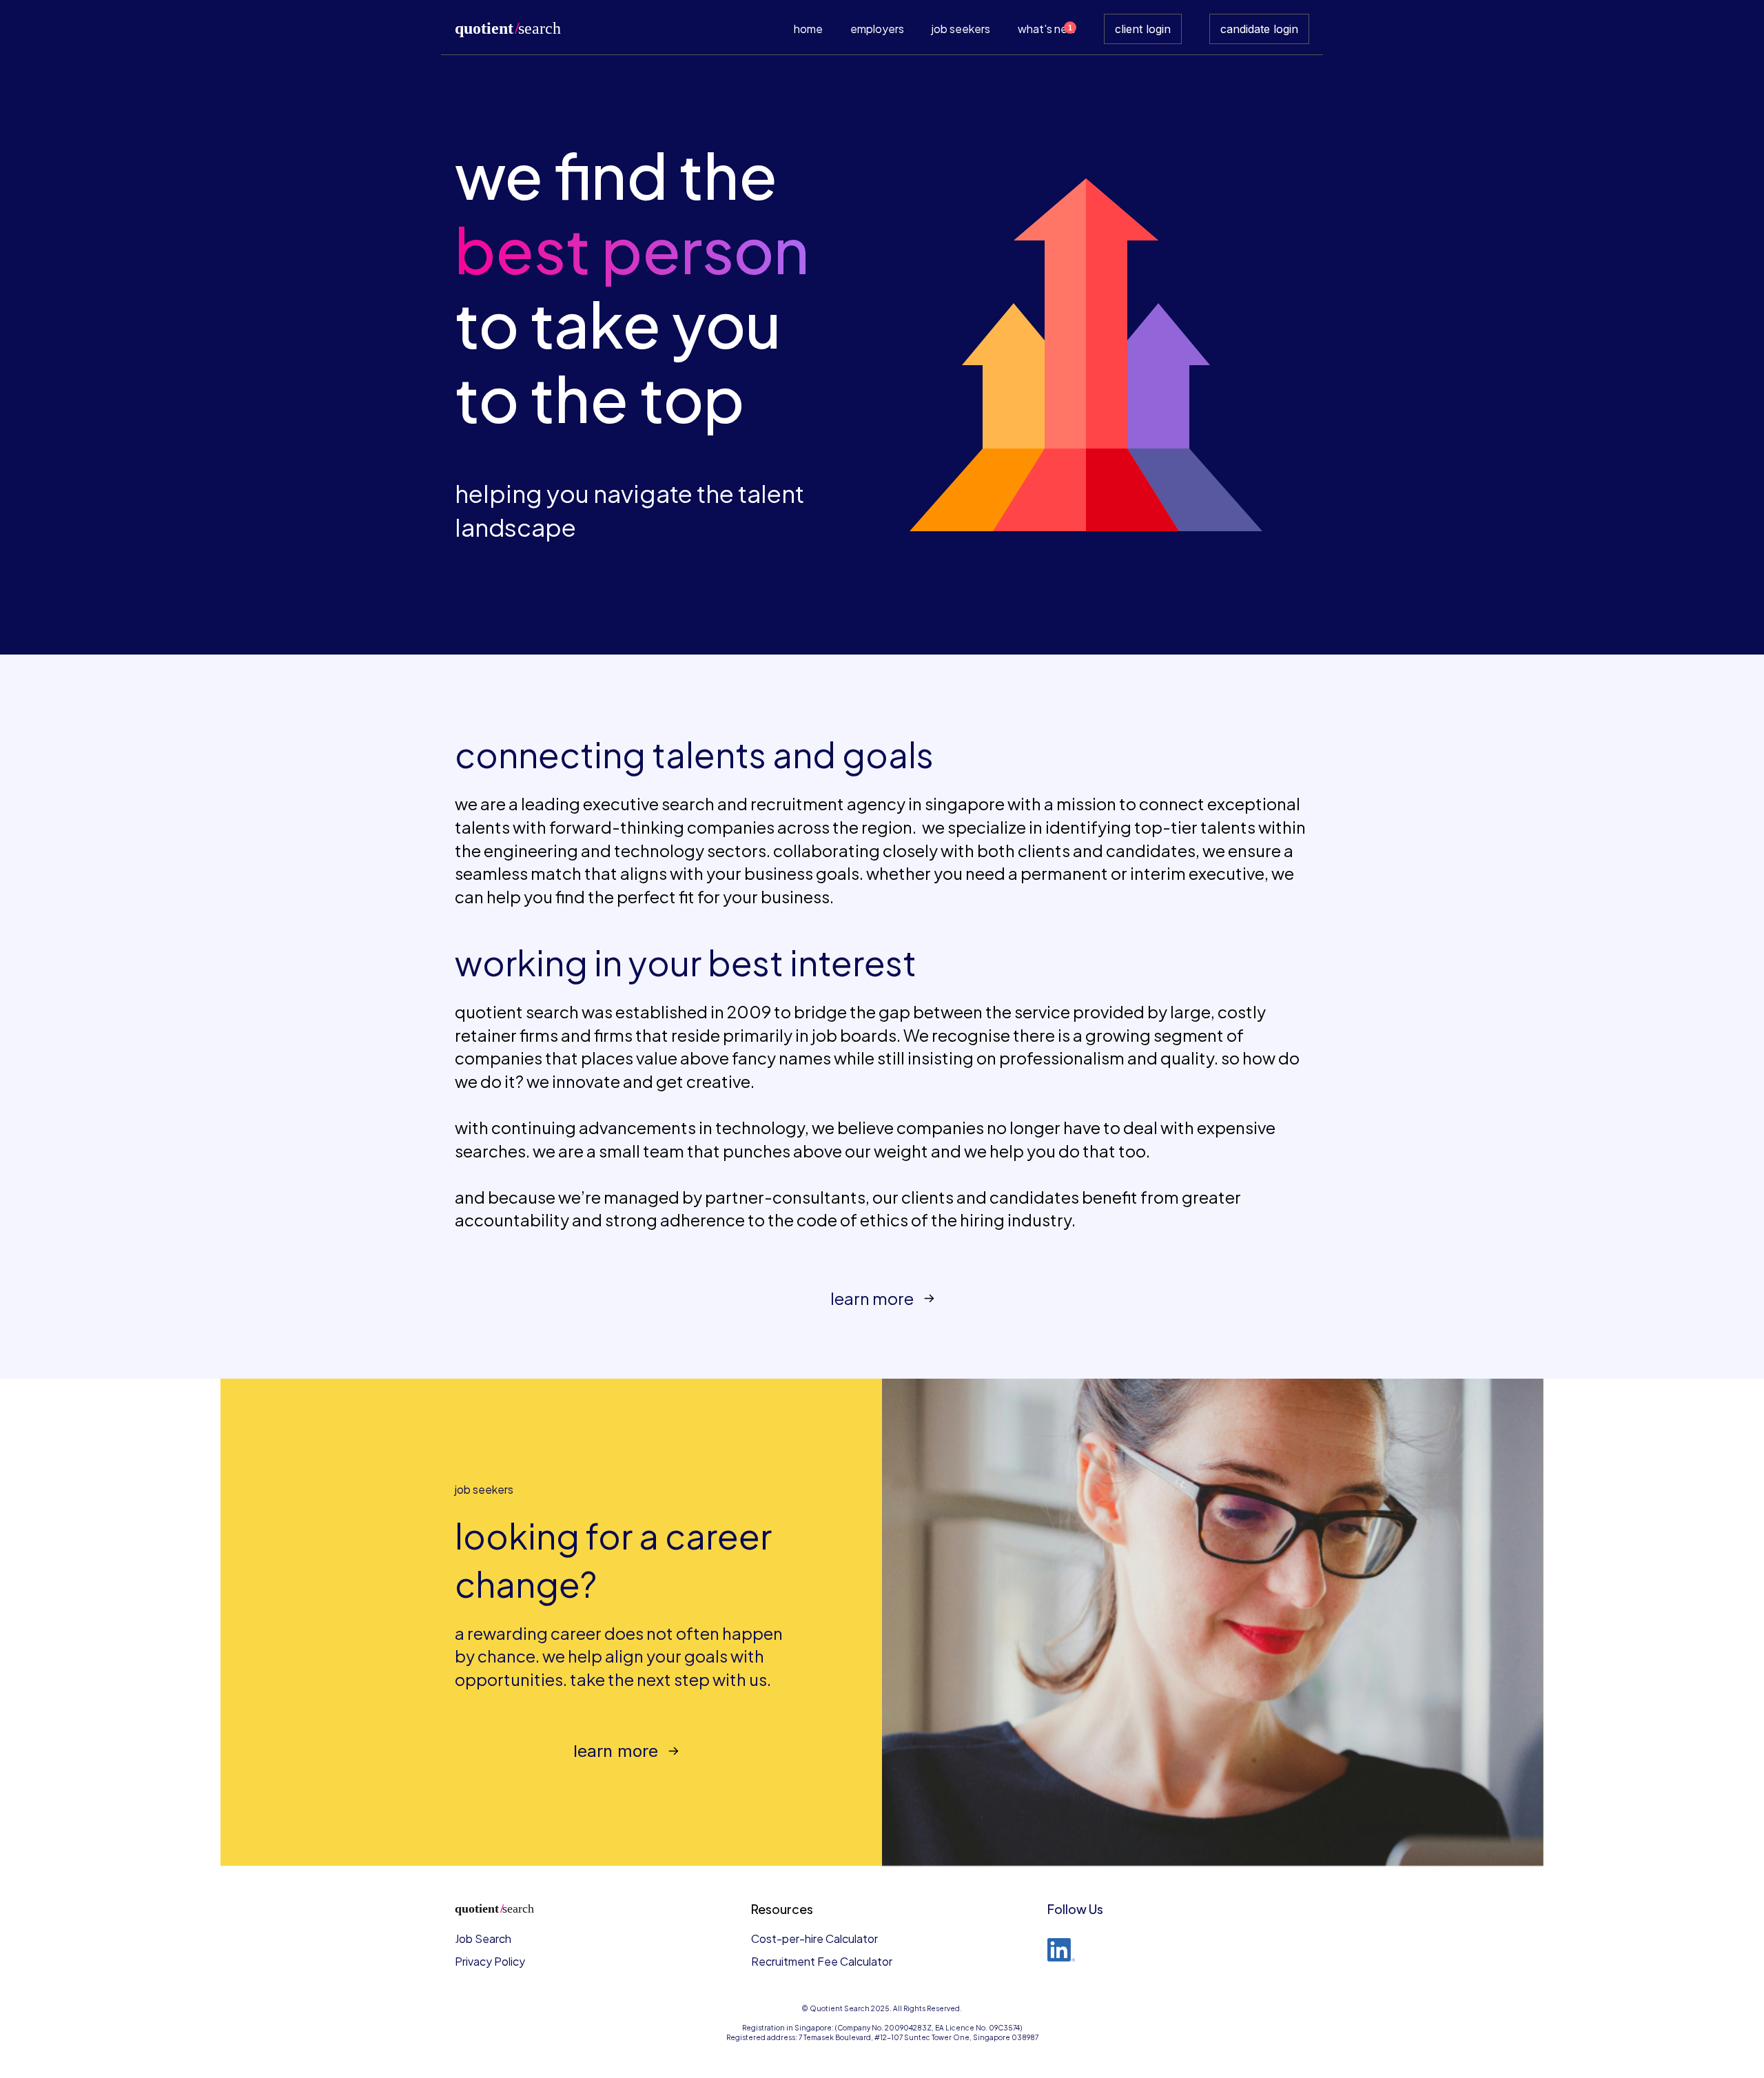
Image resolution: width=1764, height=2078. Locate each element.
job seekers (961, 29)
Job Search (483, 1938)
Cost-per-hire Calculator (814, 1938)
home (808, 29)
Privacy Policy (490, 1961)
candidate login (1259, 29)
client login (1143, 29)
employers (877, 29)
